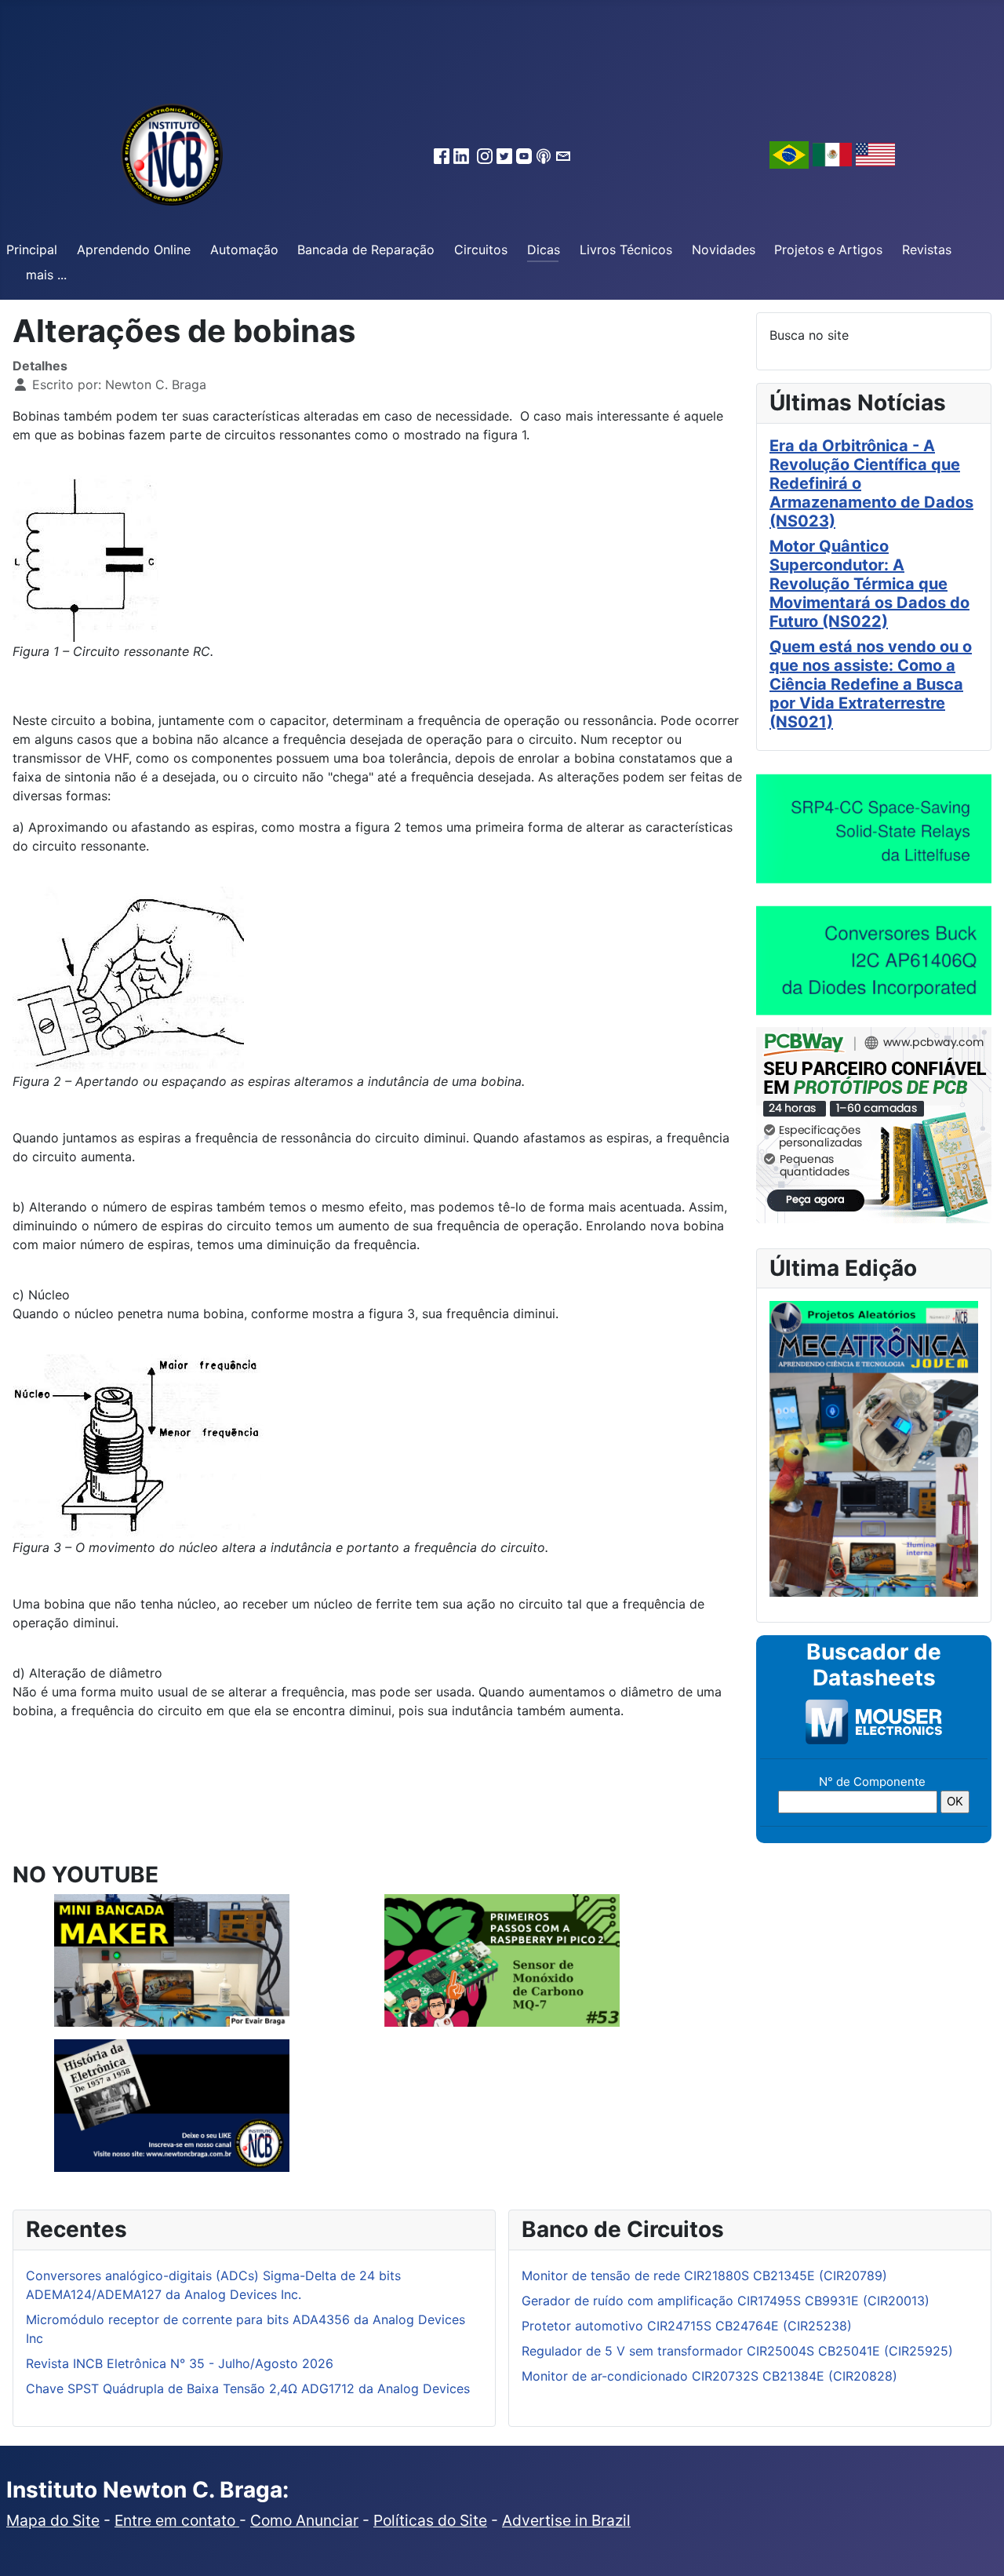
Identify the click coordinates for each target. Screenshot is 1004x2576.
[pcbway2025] (874, 1124)
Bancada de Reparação (366, 250)
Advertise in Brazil (566, 2520)
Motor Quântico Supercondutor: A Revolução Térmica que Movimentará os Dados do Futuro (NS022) (869, 584)
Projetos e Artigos (828, 250)
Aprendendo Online (134, 250)
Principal (32, 250)
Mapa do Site (53, 2520)
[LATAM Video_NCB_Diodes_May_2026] (874, 960)
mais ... (46, 275)
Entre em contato (177, 2520)
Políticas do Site (430, 2520)
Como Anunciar (304, 2520)
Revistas (927, 250)
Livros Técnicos (626, 250)
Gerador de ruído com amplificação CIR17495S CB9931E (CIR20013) (726, 2301)
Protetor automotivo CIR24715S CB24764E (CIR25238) (687, 2326)
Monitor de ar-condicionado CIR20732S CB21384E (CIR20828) (709, 2376)
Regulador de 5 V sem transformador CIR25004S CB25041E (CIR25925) (737, 2351)
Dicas (544, 250)
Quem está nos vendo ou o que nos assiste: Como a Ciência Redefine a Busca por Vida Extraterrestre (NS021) (871, 684)
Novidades (724, 250)
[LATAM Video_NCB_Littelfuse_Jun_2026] (874, 828)
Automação (244, 250)
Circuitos (481, 250)
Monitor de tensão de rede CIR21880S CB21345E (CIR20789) (704, 2275)
